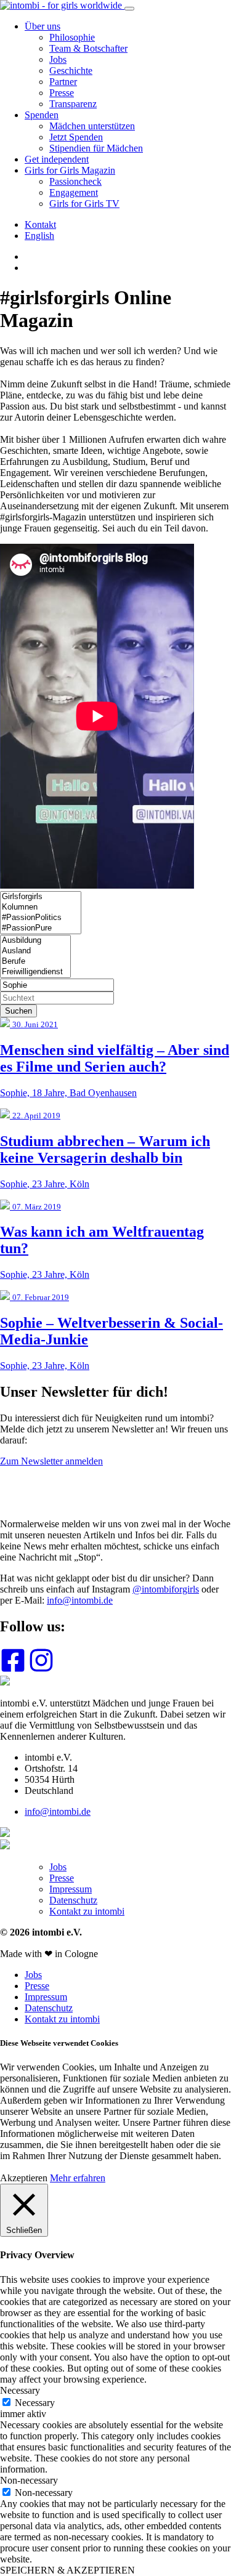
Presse (62, 93)
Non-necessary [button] (29, 2480)
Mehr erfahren (78, 2178)
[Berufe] (35, 962)
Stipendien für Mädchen (96, 148)
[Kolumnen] (41, 907)
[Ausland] (35, 951)
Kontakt (40, 224)
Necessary (35, 2403)
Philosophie (72, 37)
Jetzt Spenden (76, 137)
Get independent (57, 159)
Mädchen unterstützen (92, 126)
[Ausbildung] (35, 941)
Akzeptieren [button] (24, 2178)
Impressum (71, 1889)
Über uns (43, 26)
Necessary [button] (20, 2390)
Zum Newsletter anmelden (51, 1461)
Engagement (74, 192)
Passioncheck (75, 181)
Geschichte (71, 71)
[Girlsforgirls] (41, 897)
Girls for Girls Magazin (70, 170)
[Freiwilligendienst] (35, 972)
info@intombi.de (80, 1600)
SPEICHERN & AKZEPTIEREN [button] (67, 2570)
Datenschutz (73, 1900)
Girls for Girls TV (84, 204)
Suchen (18, 1011)
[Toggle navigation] (129, 9)
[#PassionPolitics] (41, 918)
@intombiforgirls (166, 1589)
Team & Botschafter (88, 48)
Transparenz (73, 104)
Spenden (42, 115)
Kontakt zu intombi (87, 1911)
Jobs (58, 59)
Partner (63, 82)
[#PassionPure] (41, 928)
